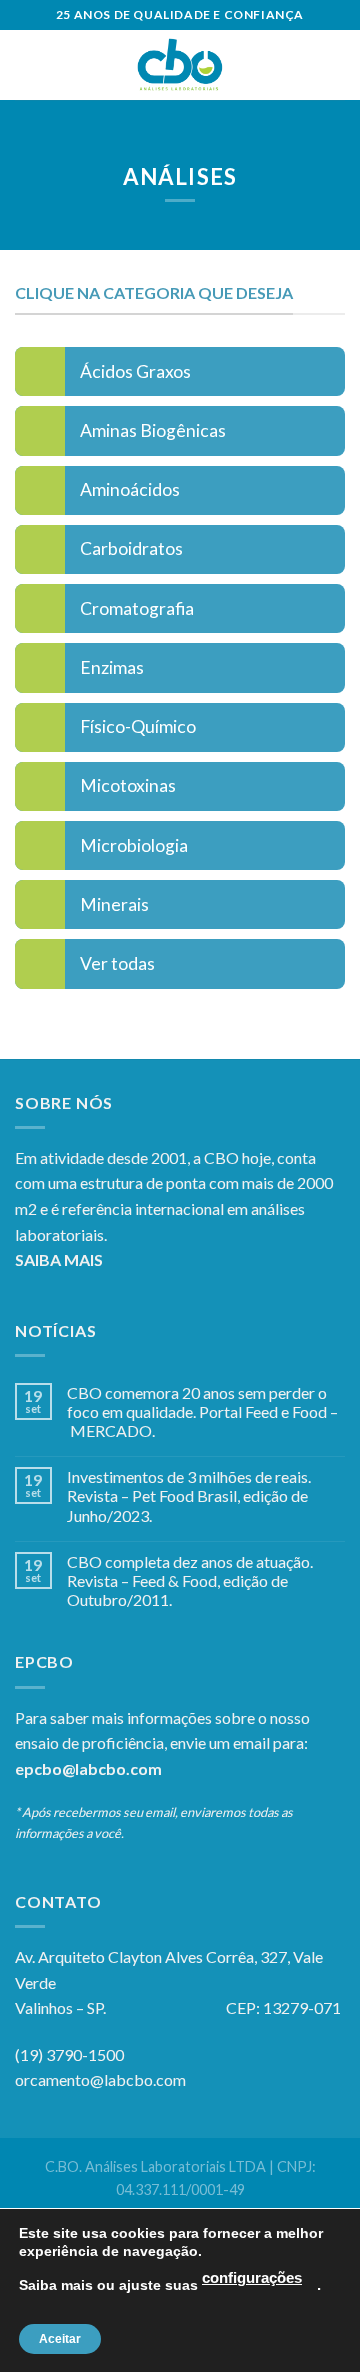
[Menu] (27, 64)
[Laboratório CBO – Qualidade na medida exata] (180, 65)
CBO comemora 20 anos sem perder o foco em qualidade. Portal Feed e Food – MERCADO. (202, 1411)
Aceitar (60, 2339)
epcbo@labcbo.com (88, 1768)
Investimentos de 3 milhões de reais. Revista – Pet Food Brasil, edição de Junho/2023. (189, 1495)
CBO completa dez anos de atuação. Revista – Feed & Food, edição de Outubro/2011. (190, 1580)
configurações (252, 2278)
